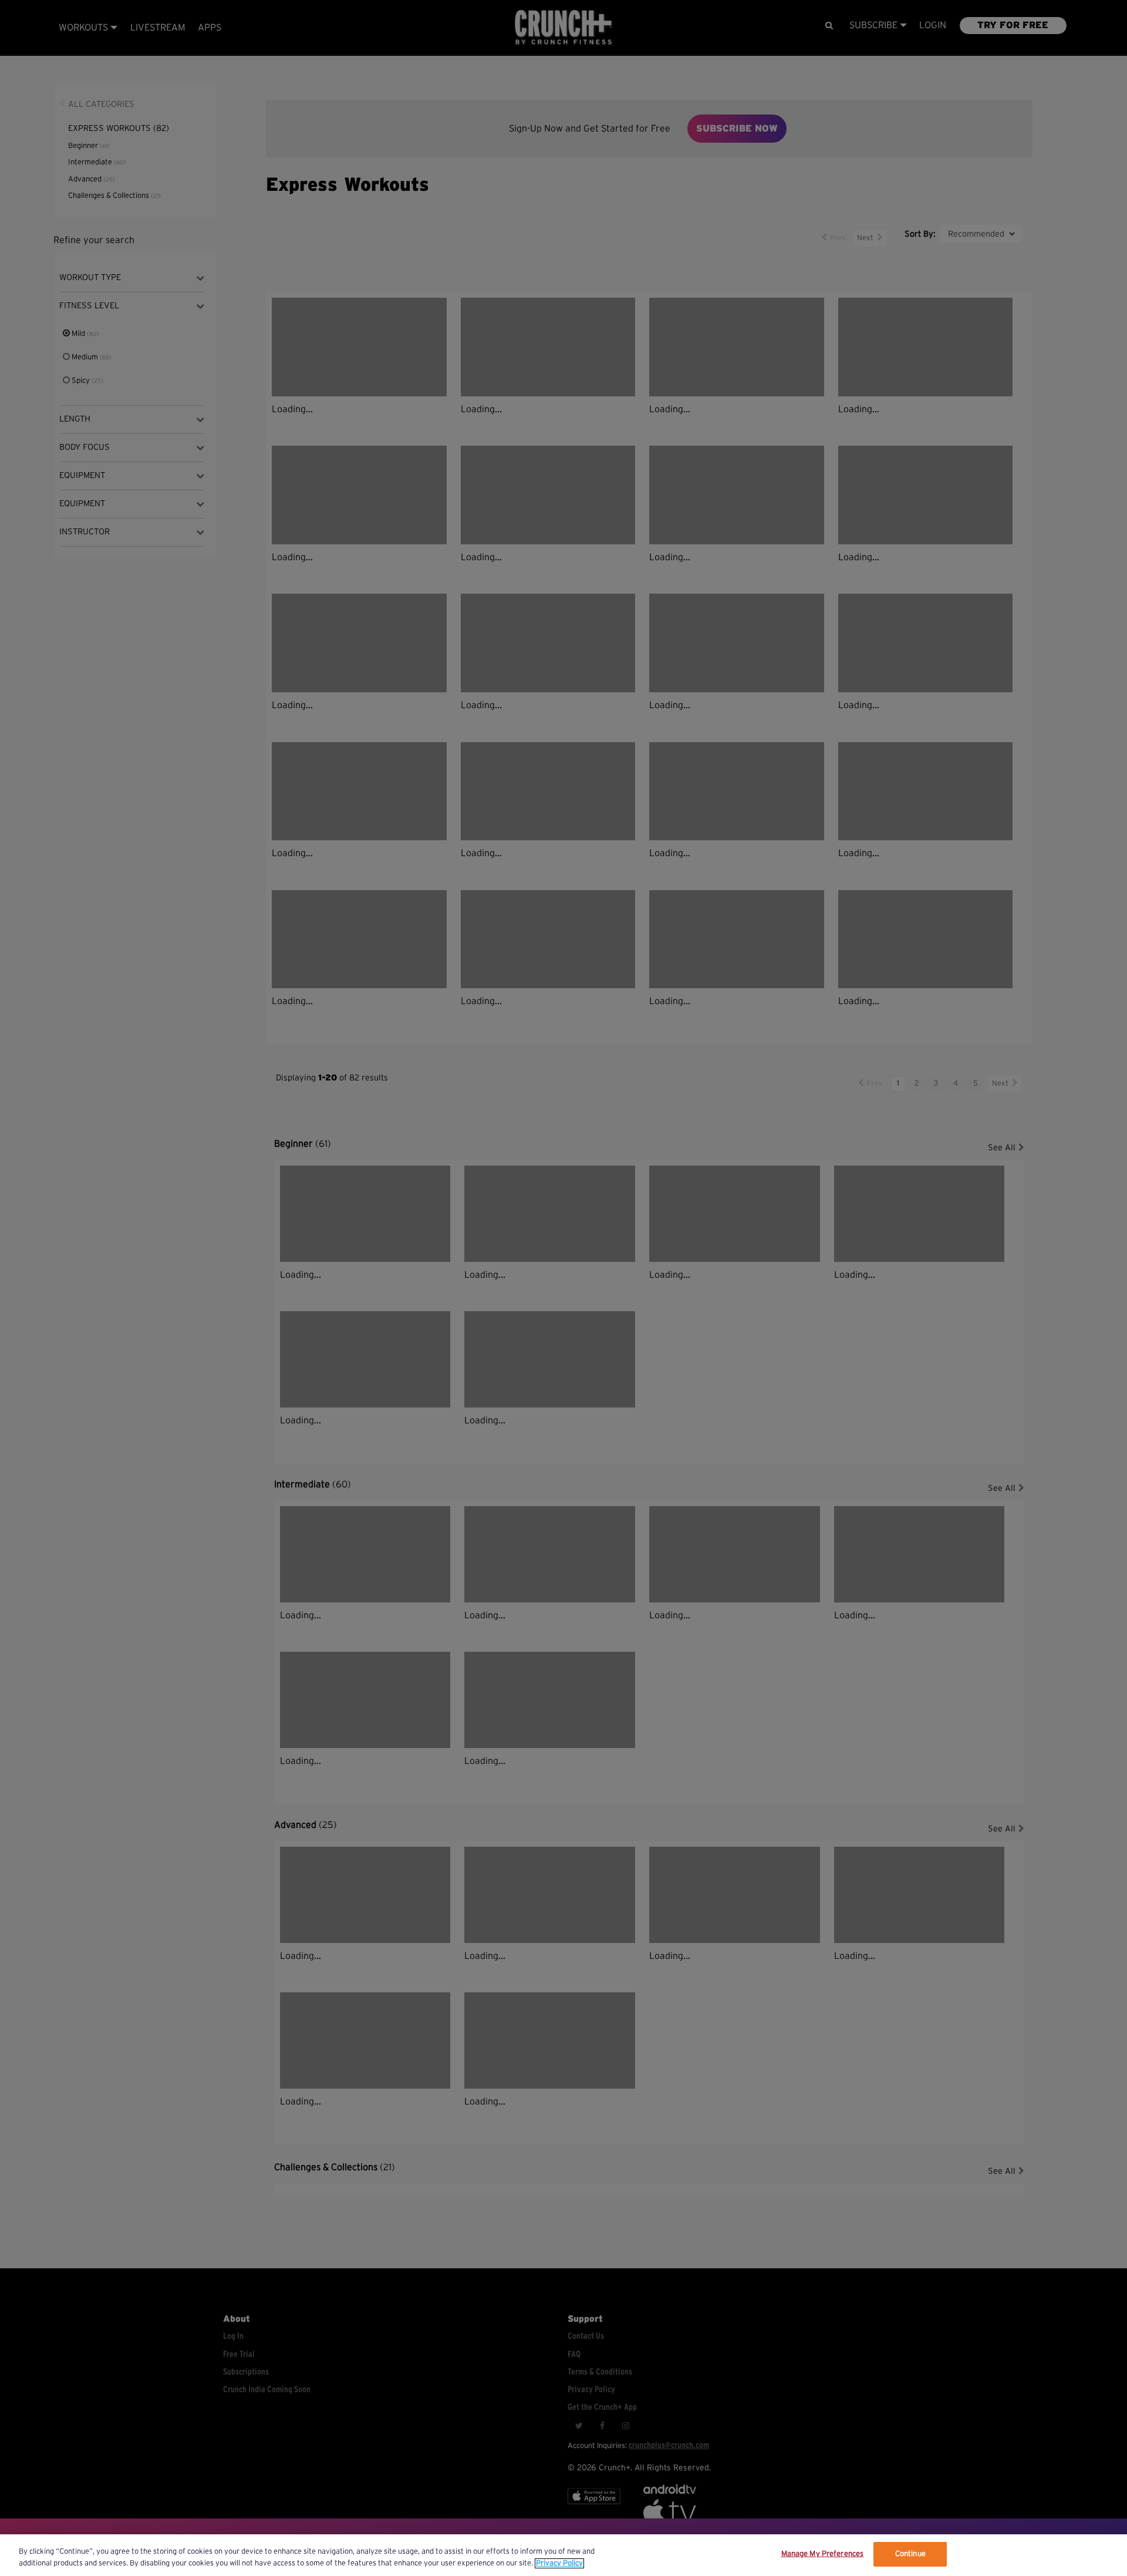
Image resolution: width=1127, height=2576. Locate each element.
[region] (563, 2555)
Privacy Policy (559, 2563)
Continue (910, 2554)
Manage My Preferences (823, 2554)
